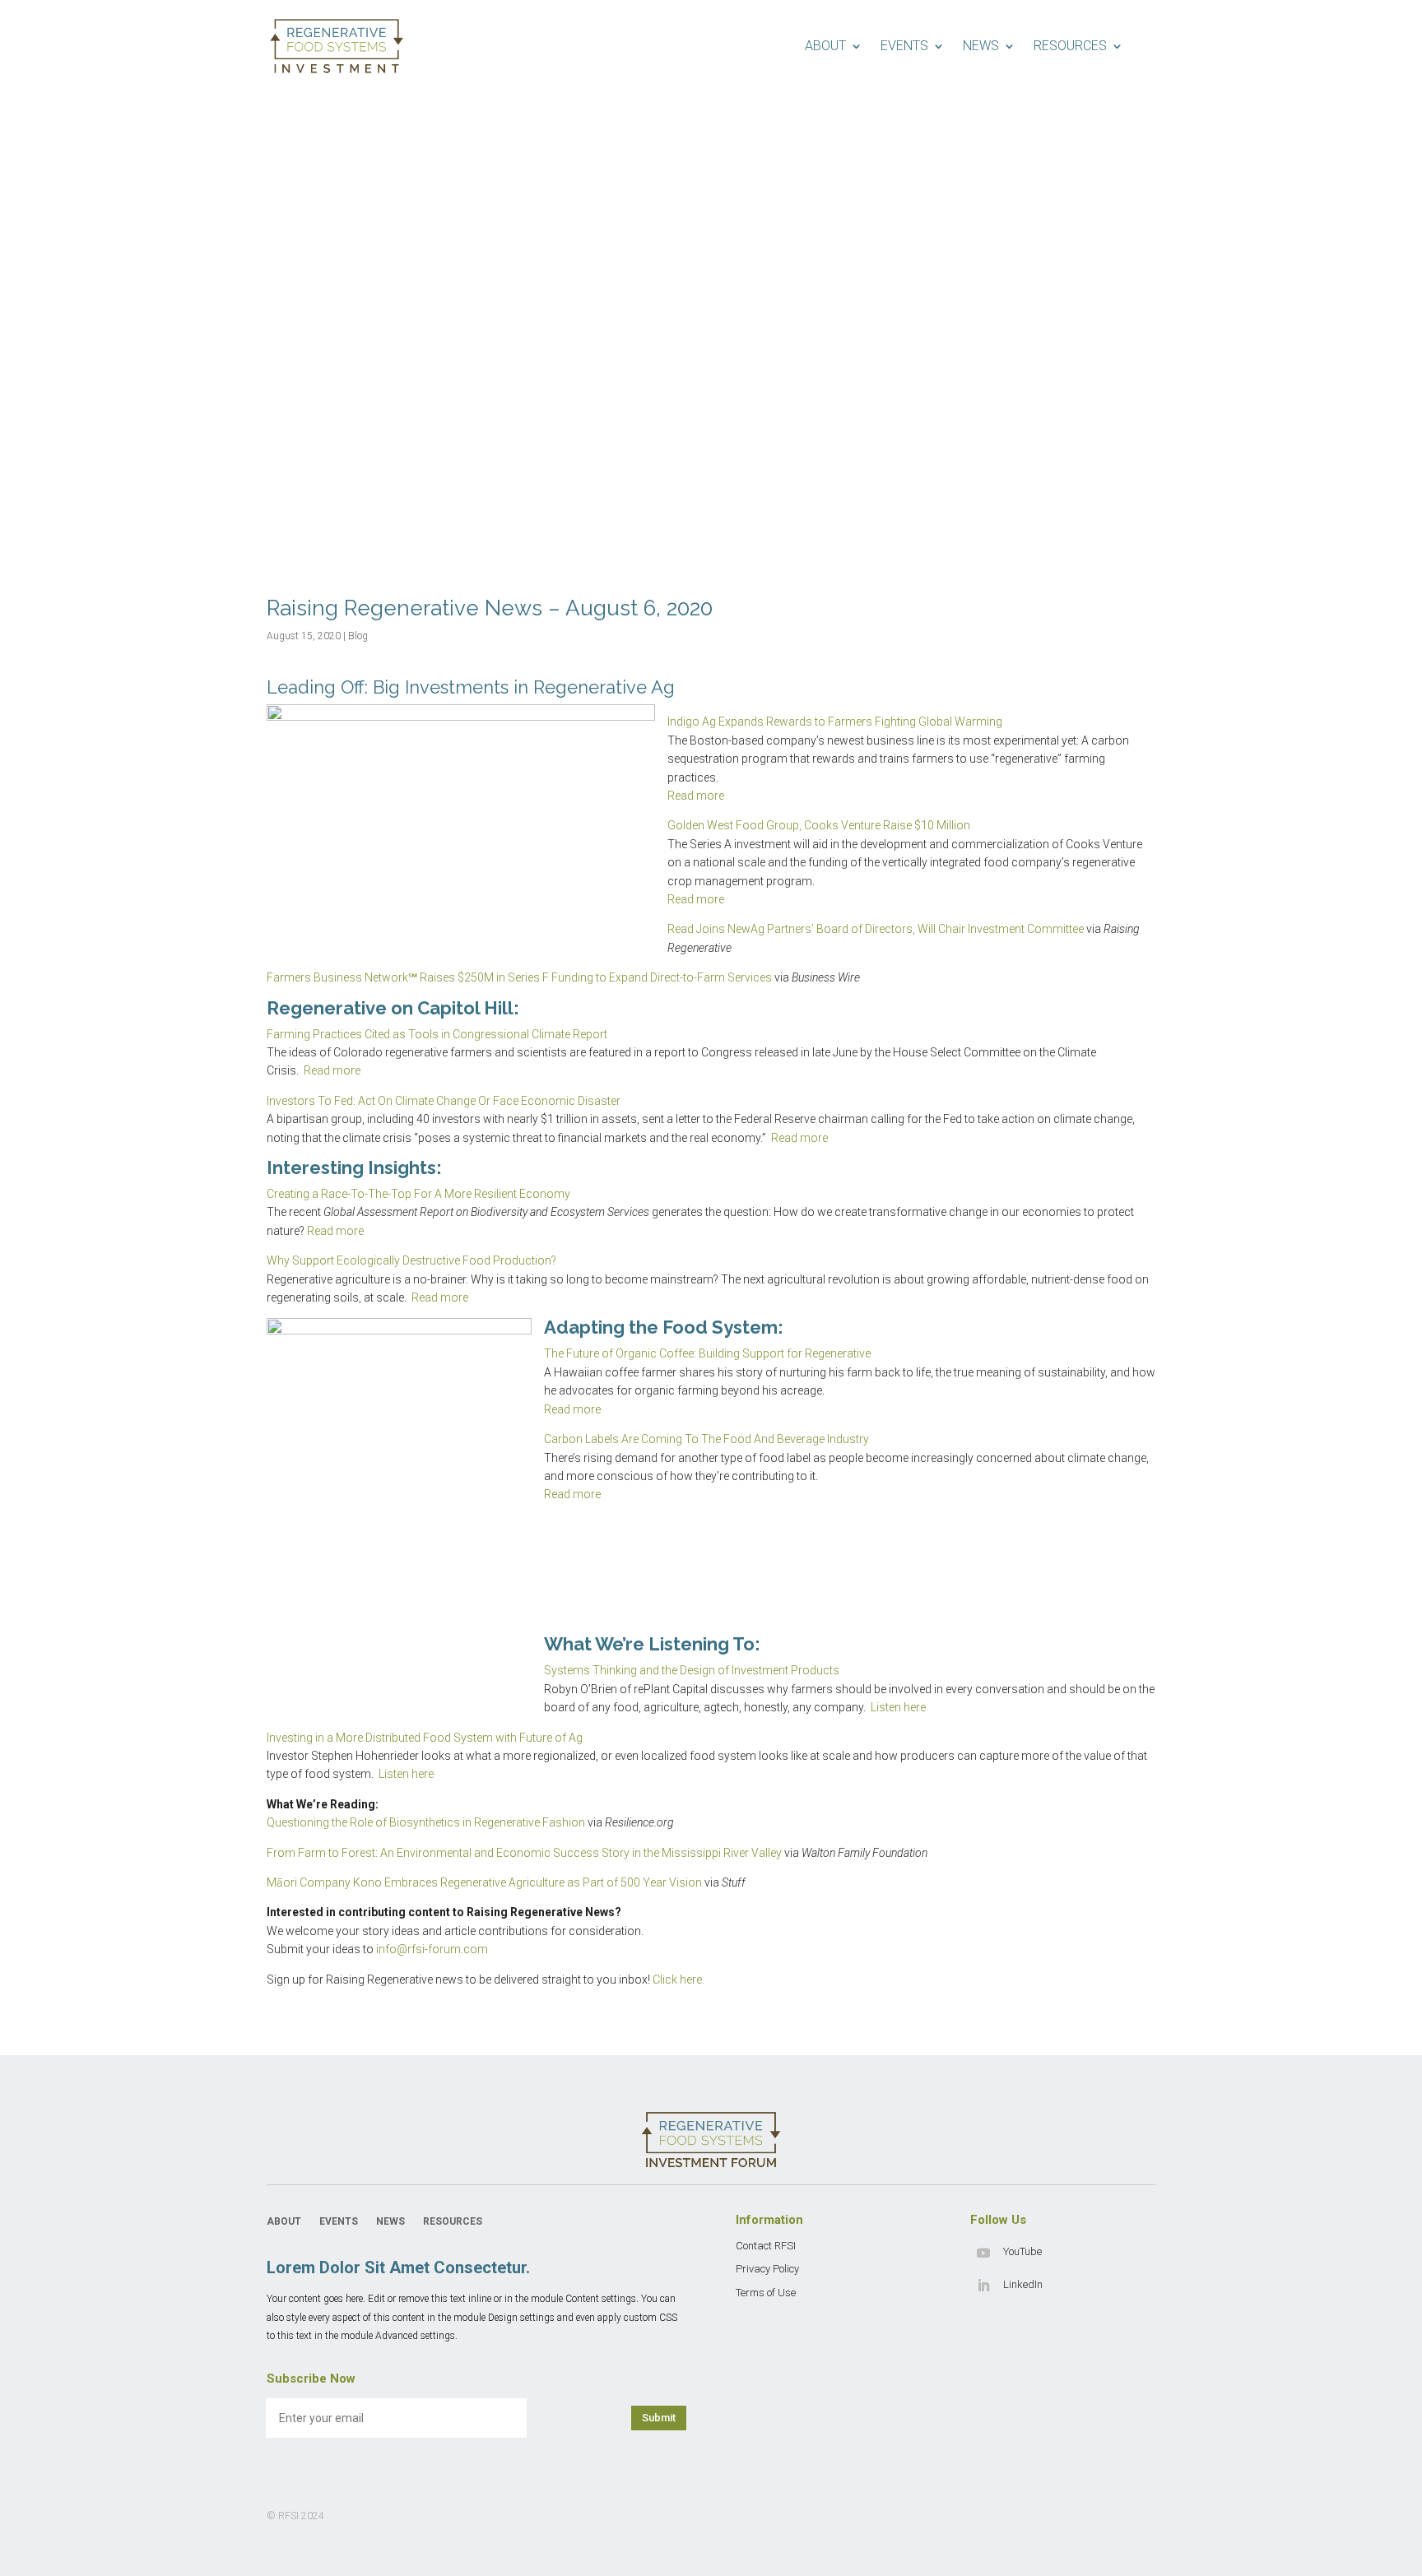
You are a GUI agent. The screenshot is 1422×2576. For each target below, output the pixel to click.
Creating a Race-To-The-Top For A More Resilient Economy (418, 1194)
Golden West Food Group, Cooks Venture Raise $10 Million (819, 825)
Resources (1070, 46)
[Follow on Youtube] (983, 2253)
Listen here (898, 1707)
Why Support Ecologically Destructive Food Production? (411, 1260)
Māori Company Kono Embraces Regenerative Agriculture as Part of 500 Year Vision (484, 1882)
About (825, 46)
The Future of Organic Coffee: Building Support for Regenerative (707, 1353)
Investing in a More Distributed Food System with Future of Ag (425, 1738)
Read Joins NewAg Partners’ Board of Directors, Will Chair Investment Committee (876, 929)
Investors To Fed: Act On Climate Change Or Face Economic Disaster (444, 1101)
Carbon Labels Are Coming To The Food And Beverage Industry (706, 1439)
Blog (358, 636)
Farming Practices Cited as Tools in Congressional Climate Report (437, 1034)
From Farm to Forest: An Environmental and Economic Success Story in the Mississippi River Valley (525, 1853)
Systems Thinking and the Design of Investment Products (692, 1670)
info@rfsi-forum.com (432, 1949)
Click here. (678, 1980)
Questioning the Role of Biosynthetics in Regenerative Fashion (426, 1822)
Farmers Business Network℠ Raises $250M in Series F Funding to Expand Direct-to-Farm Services (519, 977)
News (981, 46)
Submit (659, 2418)
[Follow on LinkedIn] (983, 2286)
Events (904, 46)
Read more (696, 796)
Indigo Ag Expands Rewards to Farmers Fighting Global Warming (835, 722)
